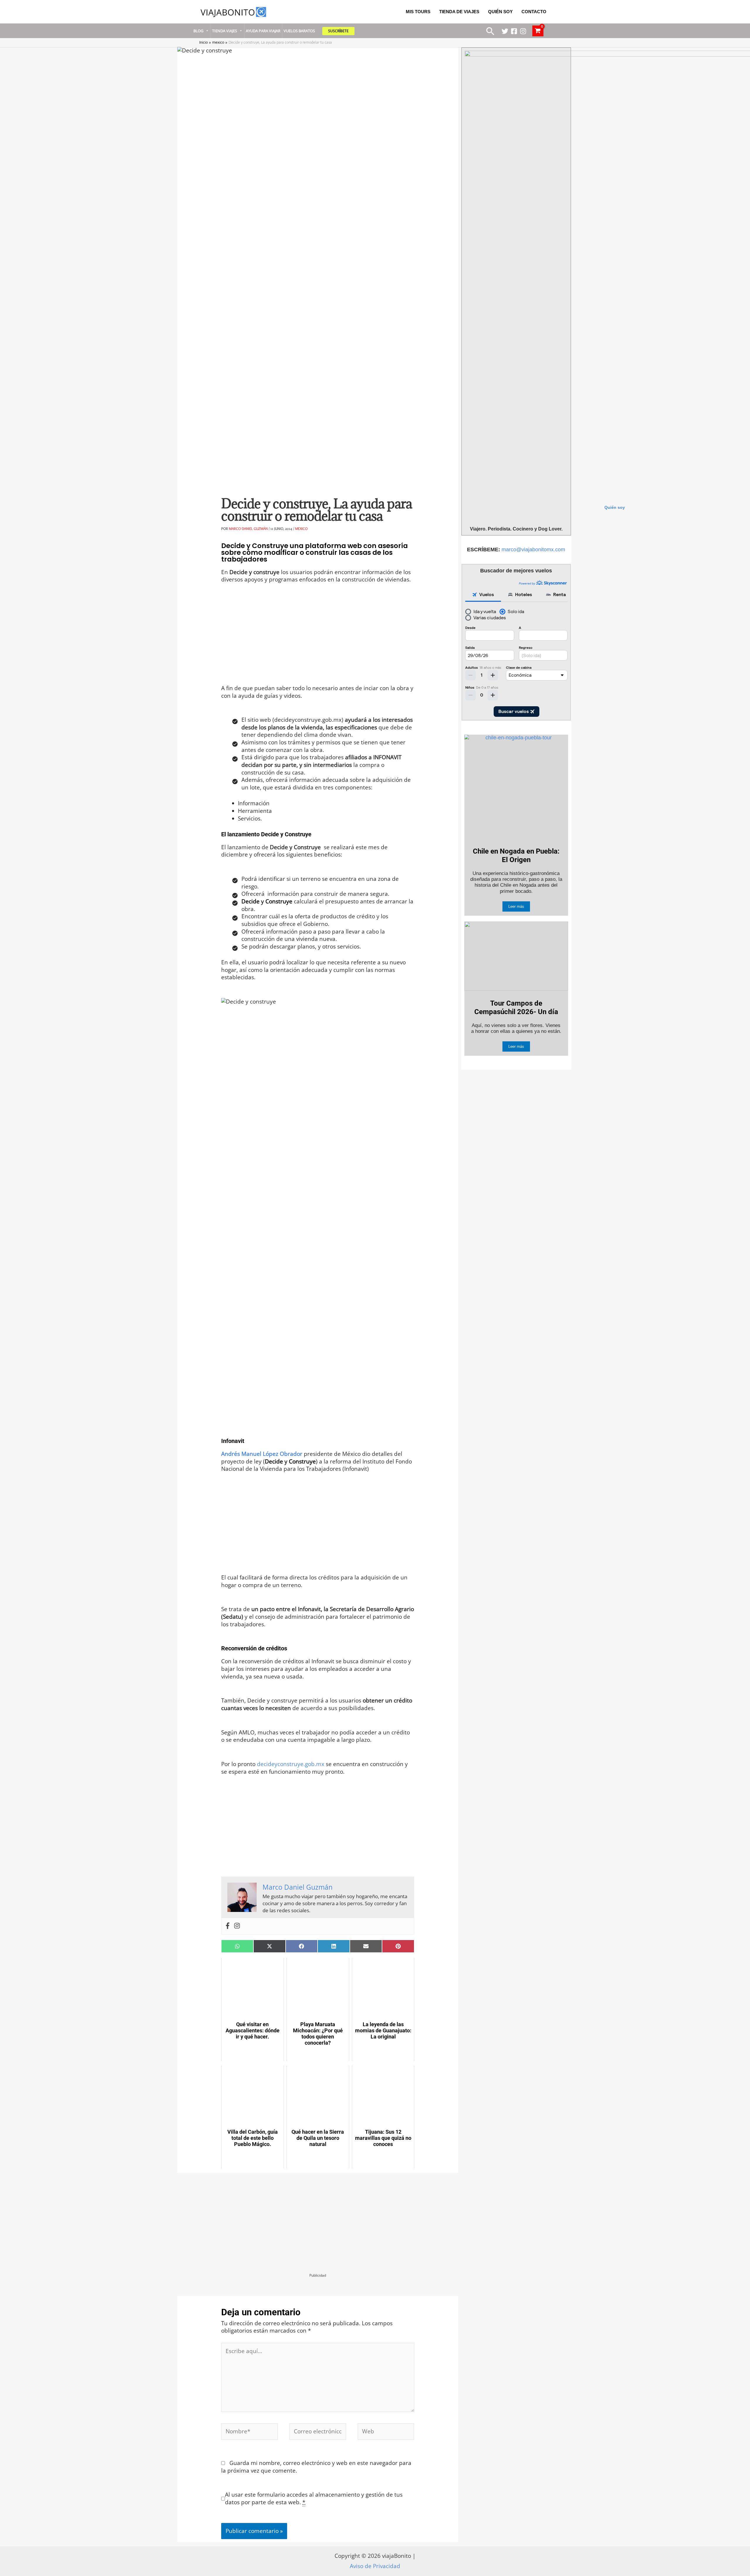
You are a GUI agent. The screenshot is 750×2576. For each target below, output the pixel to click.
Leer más (516, 906)
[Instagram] (523, 31)
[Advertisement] (318, 641)
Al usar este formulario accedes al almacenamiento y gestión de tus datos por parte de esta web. (314, 2499)
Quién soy (615, 507)
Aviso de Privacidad (375, 2566)
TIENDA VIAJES (225, 31)
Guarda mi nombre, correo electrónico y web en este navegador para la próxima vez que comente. (316, 2467)
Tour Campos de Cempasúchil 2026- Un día (516, 1008)
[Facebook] (514, 31)
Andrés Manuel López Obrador (262, 1454)
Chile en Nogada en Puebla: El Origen (516, 855)
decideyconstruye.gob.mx (291, 1764)
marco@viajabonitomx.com (533, 550)
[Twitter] (505, 31)
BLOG (198, 31)
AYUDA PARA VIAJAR (263, 31)
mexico (301, 528)
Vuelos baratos (299, 31)
